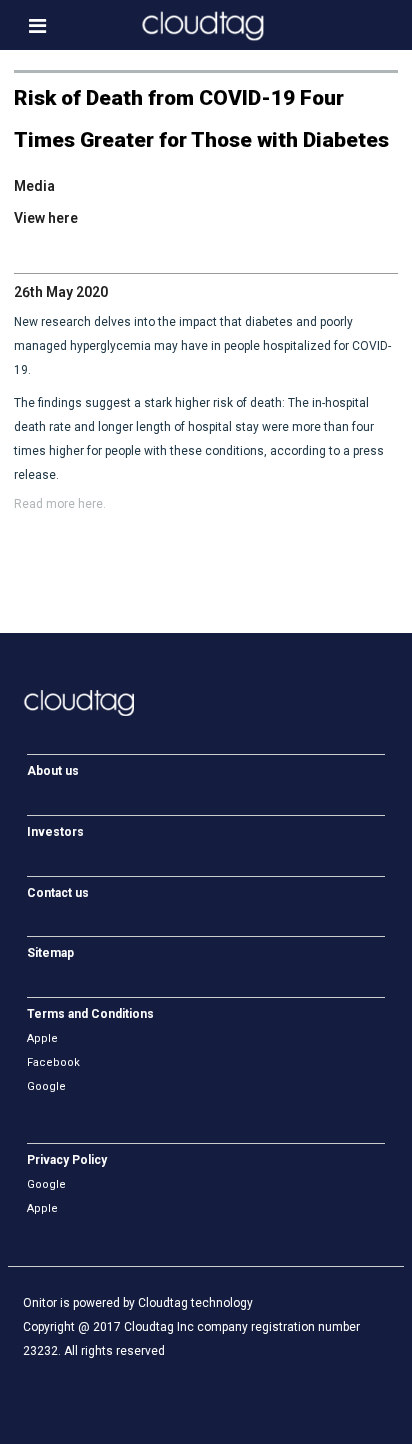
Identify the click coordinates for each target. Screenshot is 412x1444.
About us (53, 771)
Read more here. (60, 504)
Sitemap (50, 953)
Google (46, 1086)
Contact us (58, 893)
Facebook (53, 1062)
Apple (42, 1038)
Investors (55, 832)
